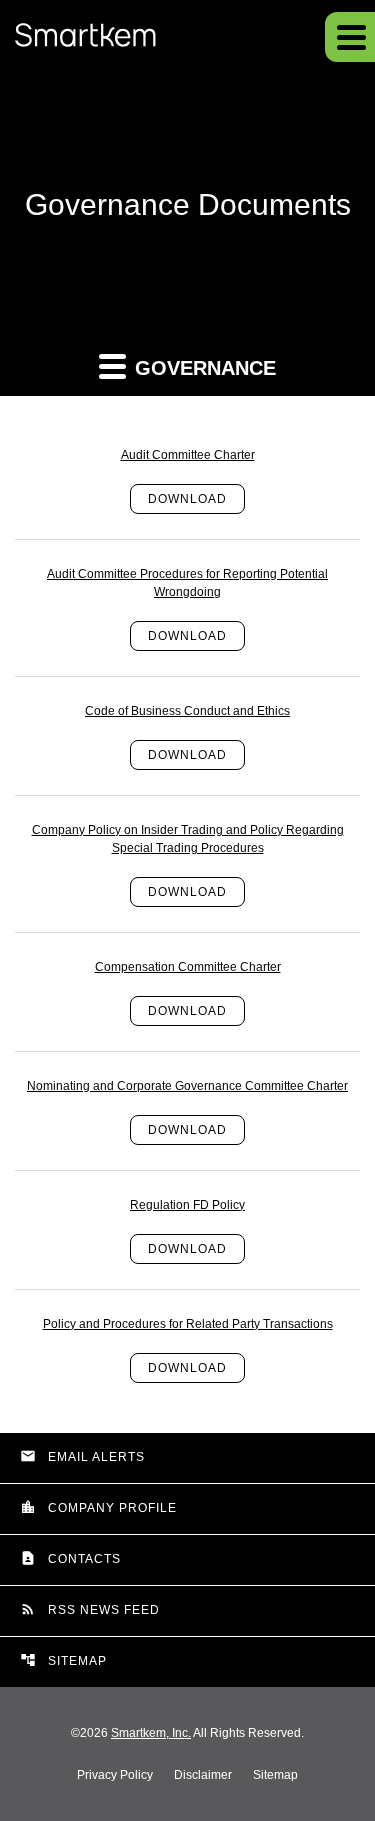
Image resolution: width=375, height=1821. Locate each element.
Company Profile (98, 1507)
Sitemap (63, 1660)
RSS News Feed (90, 1609)
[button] (350, 37)
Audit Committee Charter (188, 455)
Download (187, 499)
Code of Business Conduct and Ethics (187, 711)
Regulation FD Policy (187, 1205)
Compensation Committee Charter (188, 967)
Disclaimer (203, 1775)
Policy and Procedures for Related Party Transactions (188, 1324)
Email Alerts (82, 1456)
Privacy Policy (115, 1775)
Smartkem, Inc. (151, 1733)
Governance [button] (202, 368)
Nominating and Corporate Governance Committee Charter (187, 1086)
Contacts (70, 1558)
